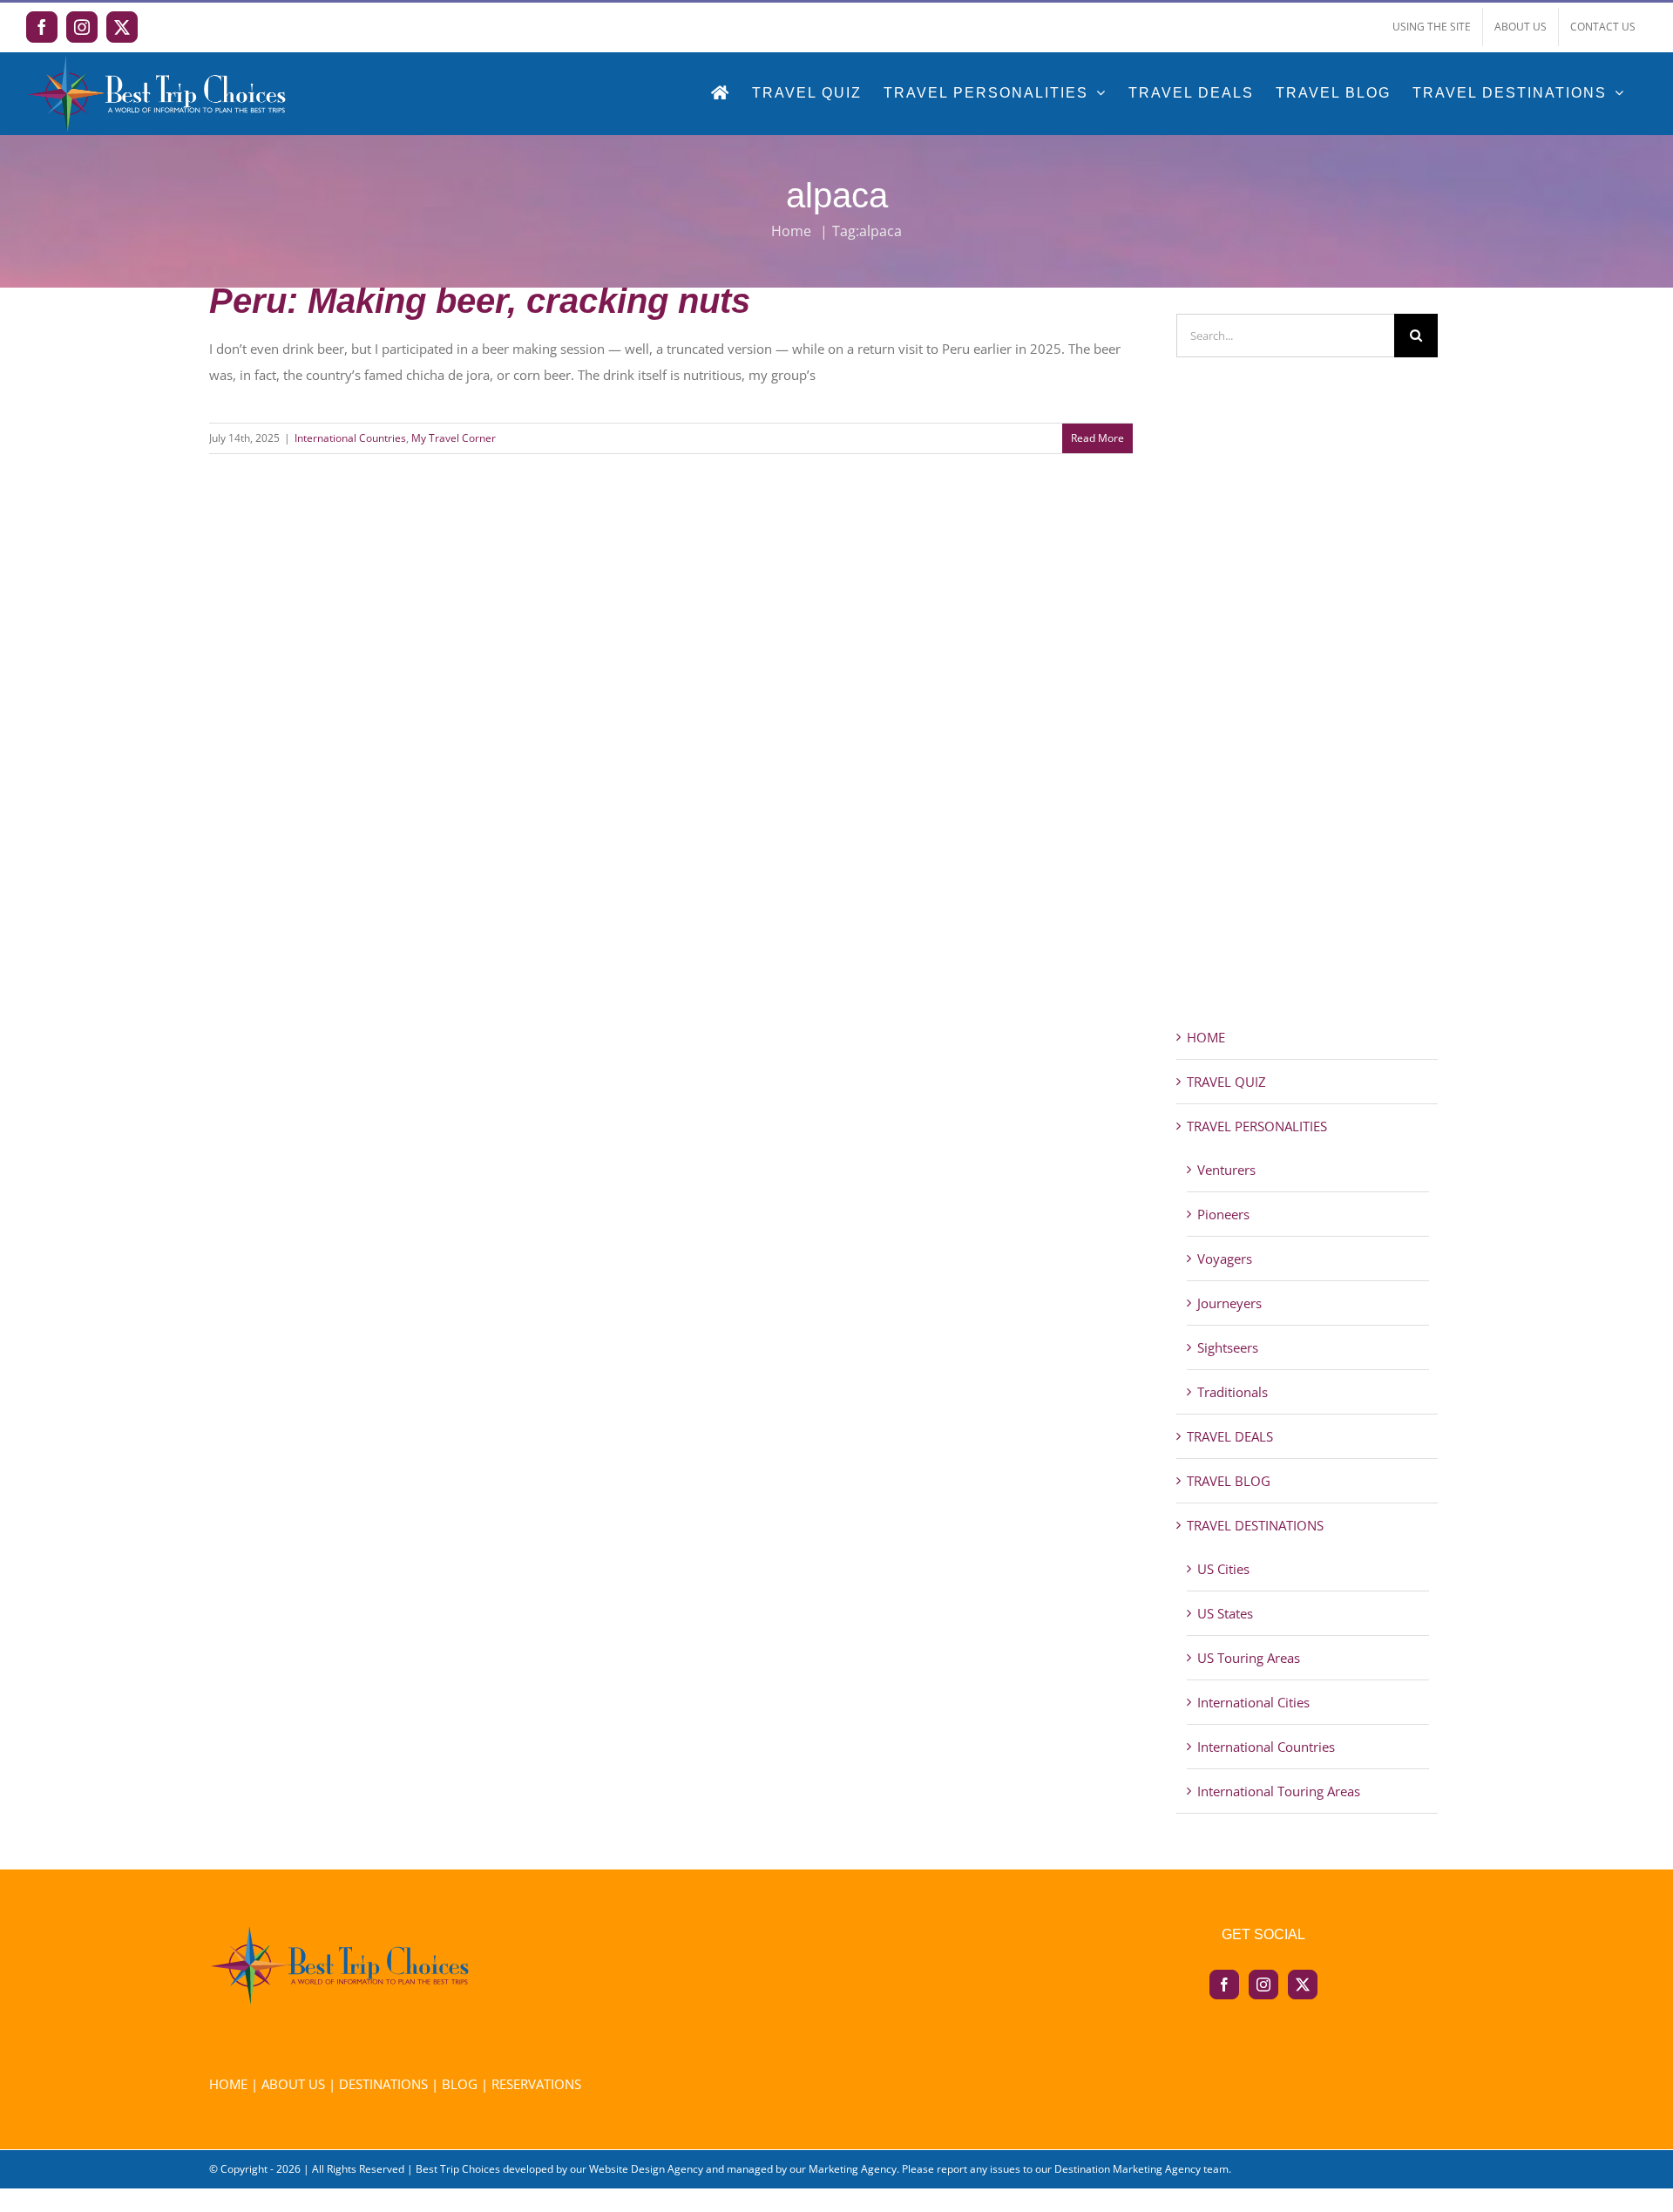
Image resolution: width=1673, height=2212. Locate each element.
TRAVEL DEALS (1230, 1436)
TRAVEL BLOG (1229, 1481)
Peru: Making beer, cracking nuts (480, 301)
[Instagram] (1263, 1985)
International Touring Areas (1279, 1791)
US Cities (1223, 1569)
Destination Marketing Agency (1128, 2169)
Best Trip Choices (458, 2169)
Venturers (1226, 1170)
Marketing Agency (853, 2169)
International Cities (1253, 1702)
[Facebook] (1224, 1985)
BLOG (460, 2084)
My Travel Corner (454, 438)
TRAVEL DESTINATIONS (1255, 1525)
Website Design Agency (646, 2169)
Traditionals (1233, 1392)
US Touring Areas (1249, 1658)
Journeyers (1229, 1303)
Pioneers (1223, 1214)
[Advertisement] (1307, 723)
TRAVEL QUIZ (1226, 1082)
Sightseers (1228, 1347)
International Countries (350, 438)
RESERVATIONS (536, 2084)
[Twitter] (1303, 1985)
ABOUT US (293, 2084)
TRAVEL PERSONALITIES (1257, 1126)
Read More (1097, 438)
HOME (1206, 1037)
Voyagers (1225, 1259)
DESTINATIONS (383, 2084)
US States (1225, 1613)
